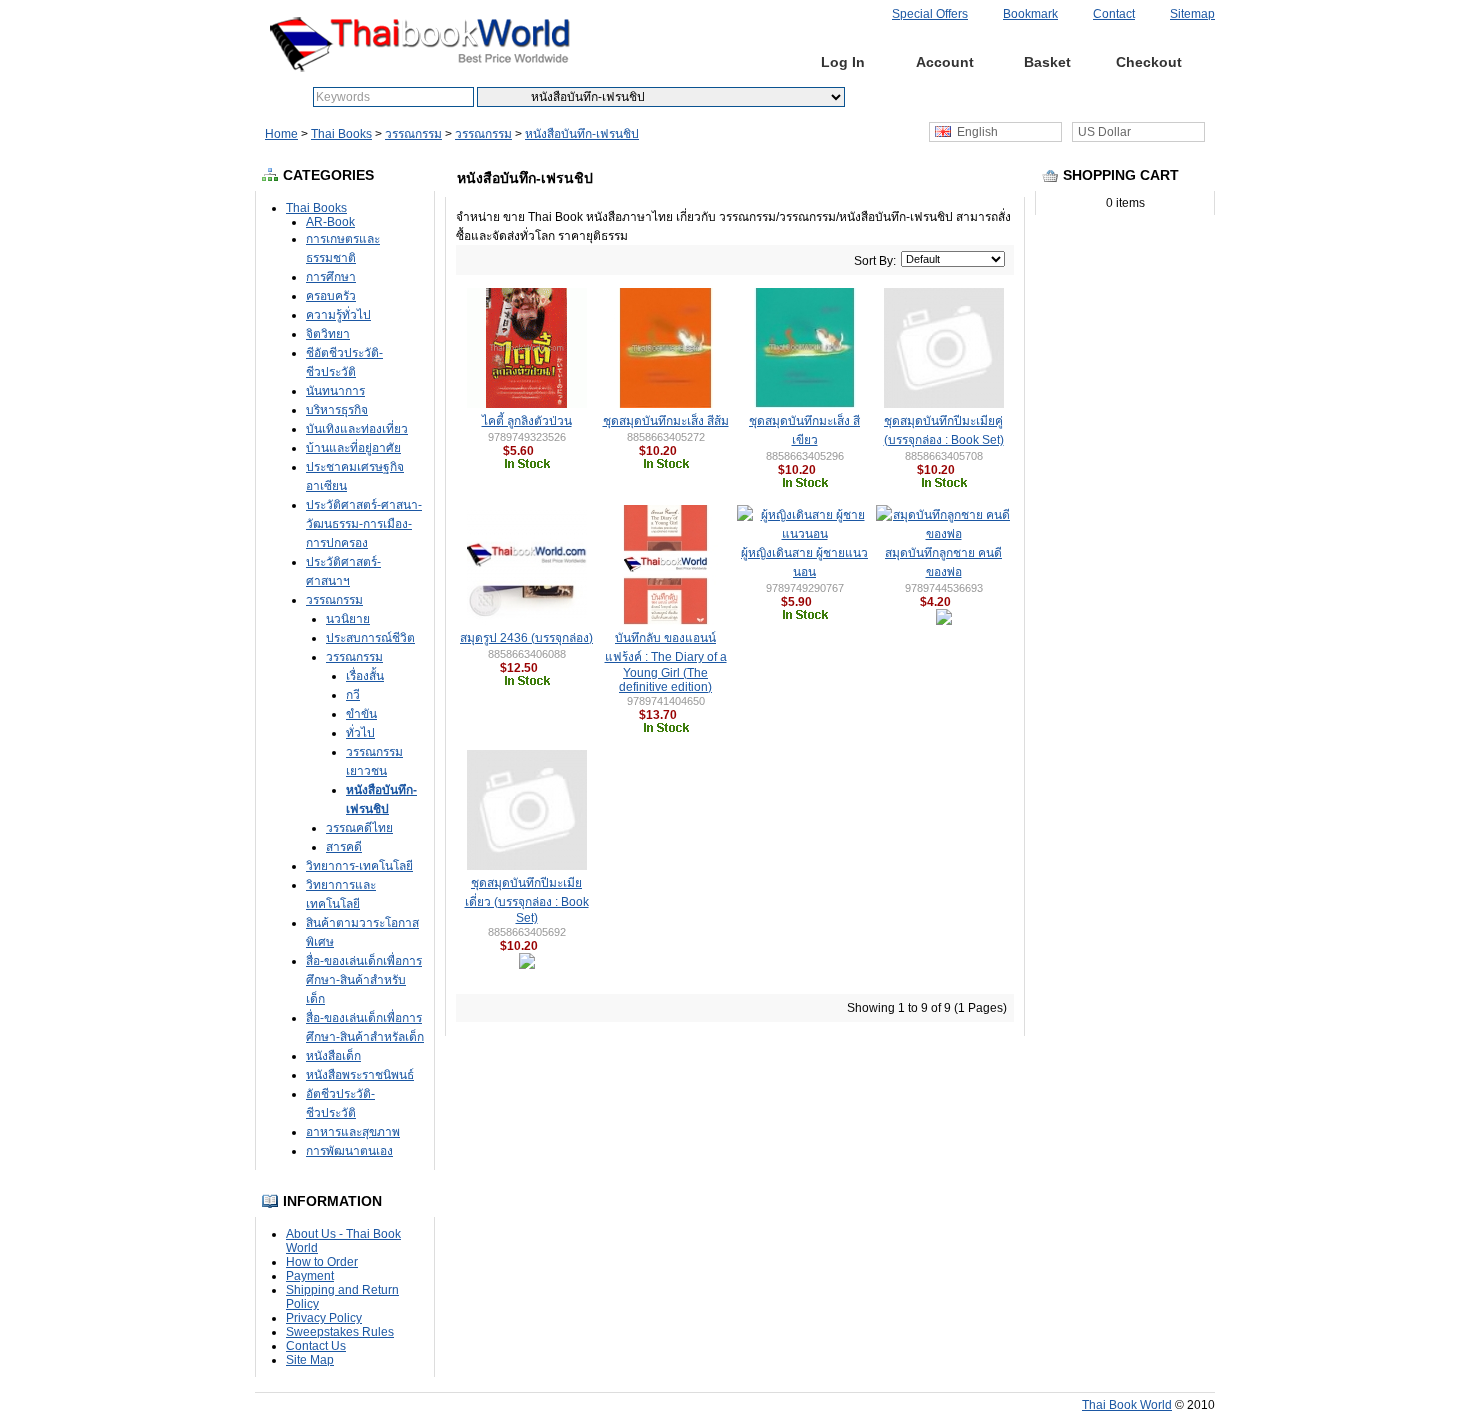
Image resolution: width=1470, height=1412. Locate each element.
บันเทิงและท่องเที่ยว (357, 429)
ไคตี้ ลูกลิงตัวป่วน (527, 421)
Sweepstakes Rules (340, 1332)
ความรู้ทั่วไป (338, 315)
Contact (1114, 14)
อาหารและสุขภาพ (353, 1132)
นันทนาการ (335, 391)
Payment (310, 1276)
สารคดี (344, 847)
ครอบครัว (331, 296)
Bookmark (1030, 14)
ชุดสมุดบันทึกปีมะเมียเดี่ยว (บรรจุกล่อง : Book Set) (527, 900)
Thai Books (341, 134)
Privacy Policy (324, 1318)
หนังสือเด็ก (333, 1056)
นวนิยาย (348, 619)
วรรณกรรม (413, 134)
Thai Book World (1127, 1405)
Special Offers (930, 14)
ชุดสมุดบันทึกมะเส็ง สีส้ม (666, 421)
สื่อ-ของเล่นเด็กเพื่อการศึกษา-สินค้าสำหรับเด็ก (364, 980)
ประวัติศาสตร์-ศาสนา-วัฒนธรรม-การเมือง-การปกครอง (364, 524)
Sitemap (1192, 14)
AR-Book (330, 222)
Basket (1047, 62)
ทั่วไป (360, 733)
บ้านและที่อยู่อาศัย (353, 448)
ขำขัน (361, 714)
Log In (843, 62)
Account (945, 62)
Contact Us (316, 1346)
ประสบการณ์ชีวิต (370, 638)
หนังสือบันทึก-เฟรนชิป (582, 134)
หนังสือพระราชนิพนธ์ (360, 1075)
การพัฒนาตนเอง (349, 1151)
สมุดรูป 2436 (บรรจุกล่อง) (526, 638)
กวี (353, 695)
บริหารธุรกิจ (337, 410)
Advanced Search (951, 97)
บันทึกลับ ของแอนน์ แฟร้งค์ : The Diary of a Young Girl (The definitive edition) (666, 662)
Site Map (310, 1360)
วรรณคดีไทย (359, 828)
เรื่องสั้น (365, 676)
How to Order (322, 1262)
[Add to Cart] (543, 451)
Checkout (1149, 62)
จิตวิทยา (328, 334)
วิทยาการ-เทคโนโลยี (359, 866)
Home (741, 62)
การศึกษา (331, 277)
